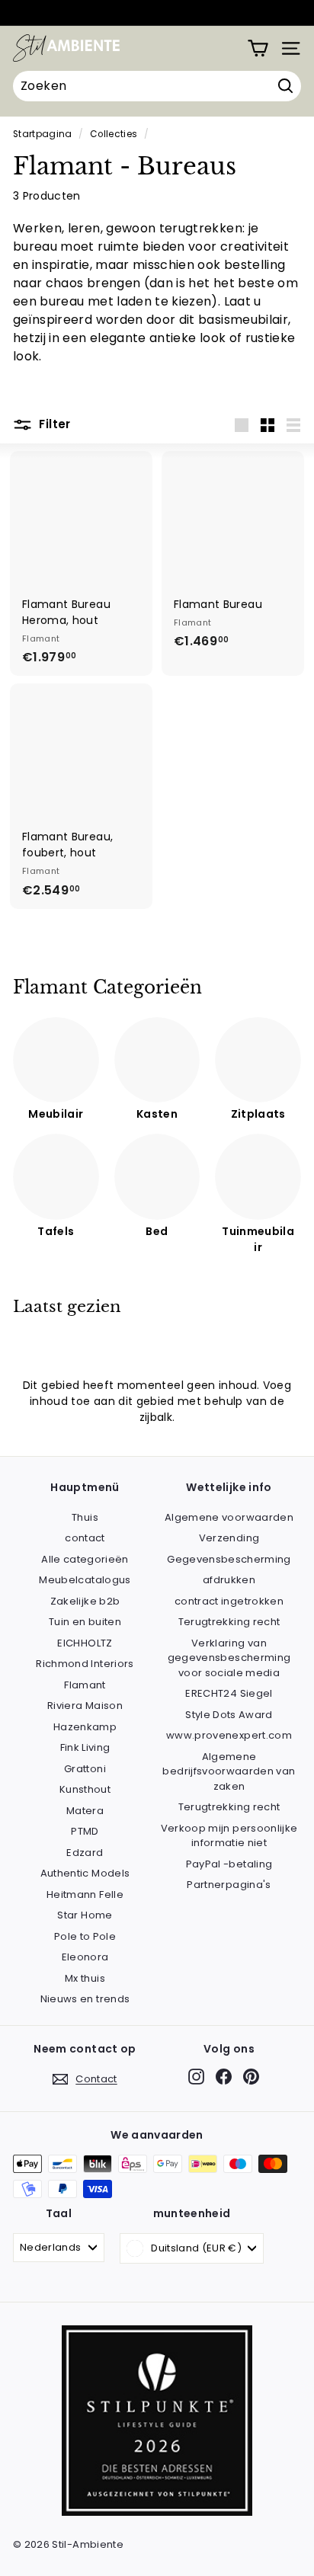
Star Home (85, 1915)
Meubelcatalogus (85, 1580)
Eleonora (85, 1957)
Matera (85, 1811)
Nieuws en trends (85, 1999)
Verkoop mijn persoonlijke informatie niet (229, 1836)
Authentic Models (85, 1873)
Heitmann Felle (85, 1894)
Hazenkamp (85, 1727)
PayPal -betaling (229, 1864)
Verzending (229, 1538)
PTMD (85, 1831)
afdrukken (229, 1580)
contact (85, 1538)
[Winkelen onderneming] (258, 48)
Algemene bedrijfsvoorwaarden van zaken (229, 1771)
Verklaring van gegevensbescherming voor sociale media (229, 1658)
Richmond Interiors (85, 1664)
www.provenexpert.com (229, 1735)
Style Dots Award (229, 1715)
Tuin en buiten (85, 1622)
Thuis (85, 1517)
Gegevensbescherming (229, 1559)
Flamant (85, 1685)
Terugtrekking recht (229, 1622)
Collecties (114, 134)
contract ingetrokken (229, 1601)
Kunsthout (85, 1789)
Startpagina (43, 134)
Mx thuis (85, 1978)
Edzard (85, 1853)
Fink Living (85, 1747)
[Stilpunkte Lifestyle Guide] (157, 2512)
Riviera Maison (85, 1706)
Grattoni (85, 1769)
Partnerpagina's (229, 1885)
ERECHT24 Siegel (229, 1693)
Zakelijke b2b (85, 1601)
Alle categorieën (85, 1559)
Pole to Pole (85, 1936)
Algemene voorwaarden (229, 1517)
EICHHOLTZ (85, 1643)
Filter (53, 424)
